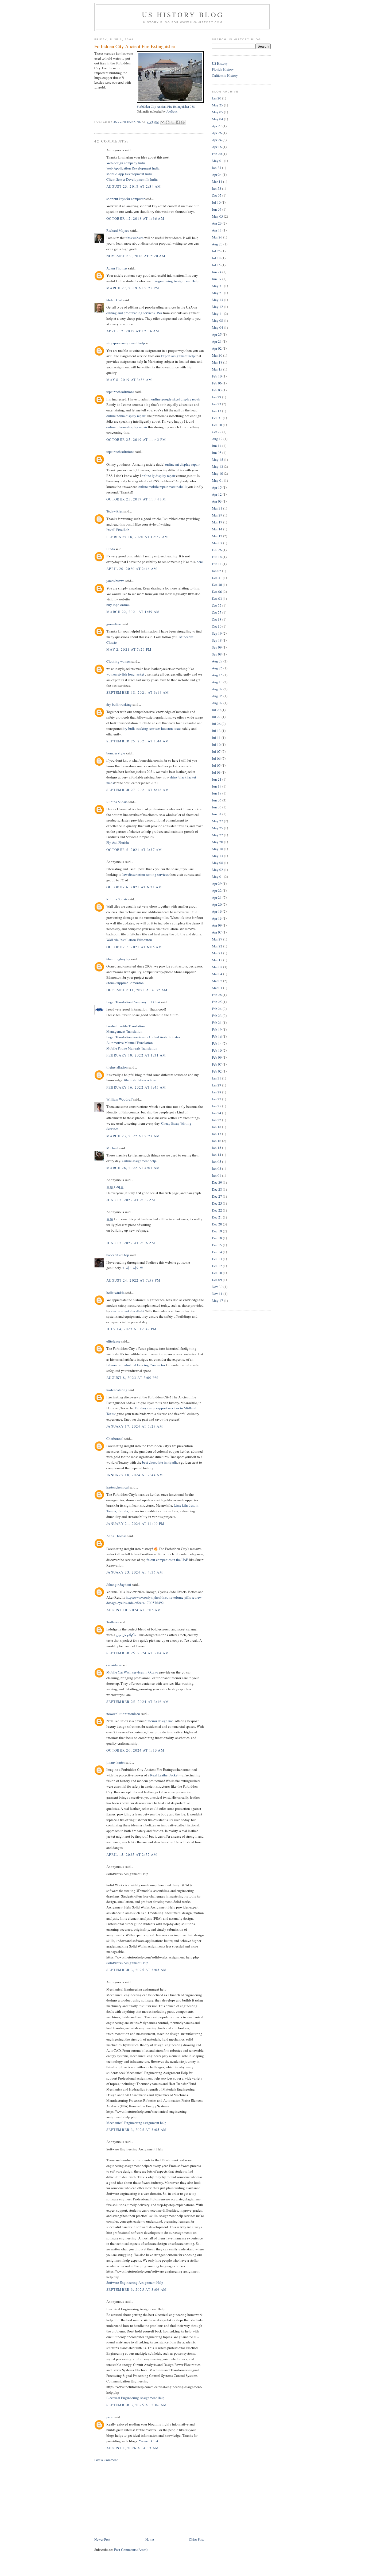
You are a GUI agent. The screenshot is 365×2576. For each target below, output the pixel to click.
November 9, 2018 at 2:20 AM (136, 256)
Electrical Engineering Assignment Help (135, 2398)
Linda (111, 549)
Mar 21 (217, 953)
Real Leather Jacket (164, 1775)
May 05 (218, 112)
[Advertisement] (134, 2499)
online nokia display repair (126, 416)
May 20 (218, 842)
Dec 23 (217, 1203)
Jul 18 (216, 258)
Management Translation (124, 1031)
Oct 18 (217, 619)
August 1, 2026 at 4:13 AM (133, 2448)
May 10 (218, 473)
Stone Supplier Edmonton (125, 983)
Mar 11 (217, 182)
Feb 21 (217, 1023)
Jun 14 (217, 446)
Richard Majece (118, 230)
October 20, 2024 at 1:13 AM (135, 1750)
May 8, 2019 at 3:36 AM (129, 380)
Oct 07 (217, 195)
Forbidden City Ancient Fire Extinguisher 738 (166, 107)
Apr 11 (217, 230)
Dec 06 (217, 592)
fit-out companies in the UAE (167, 1560)
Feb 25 (217, 1002)
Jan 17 (217, 411)
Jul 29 (216, 710)
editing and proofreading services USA (134, 313)
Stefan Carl (114, 300)
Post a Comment (106, 2460)
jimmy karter (116, 1762)
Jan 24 (217, 1113)
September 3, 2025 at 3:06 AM (137, 2289)
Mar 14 (217, 529)
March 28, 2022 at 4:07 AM (133, 1168)
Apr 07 (217, 932)
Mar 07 (217, 543)
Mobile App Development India (129, 174)
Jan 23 (217, 168)
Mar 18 (217, 362)
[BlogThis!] (168, 122)
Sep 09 (217, 647)
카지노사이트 (133, 1268)
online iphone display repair (127, 427)
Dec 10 (217, 425)
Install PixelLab (118, 530)
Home (150, 2539)
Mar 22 (217, 946)
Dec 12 (217, 1266)
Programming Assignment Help (176, 281)
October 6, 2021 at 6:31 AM (134, 887)
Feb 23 (217, 1016)
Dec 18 (217, 1238)
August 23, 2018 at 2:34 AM (134, 186)
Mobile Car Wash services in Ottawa (132, 1672)
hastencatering (117, 1390)
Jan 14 (217, 1155)
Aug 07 (217, 689)
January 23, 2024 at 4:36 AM (135, 1572)
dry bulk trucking (119, 704)
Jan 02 (217, 571)
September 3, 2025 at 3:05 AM (137, 1970)
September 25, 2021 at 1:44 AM (138, 741)
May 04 (218, 119)
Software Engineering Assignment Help (135, 2282)
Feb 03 (217, 390)
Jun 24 (217, 272)
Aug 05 (217, 696)
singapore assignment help (126, 343)
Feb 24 (217, 1009)
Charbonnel (115, 1439)
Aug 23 (217, 244)
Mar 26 (217, 237)
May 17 (218, 1301)
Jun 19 (217, 786)
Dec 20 (217, 1224)
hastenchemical (118, 1487)
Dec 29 (217, 1182)
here (200, 562)
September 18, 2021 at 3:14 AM (138, 692)
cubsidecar (114, 1665)
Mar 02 (217, 981)
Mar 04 (217, 974)
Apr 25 (217, 334)
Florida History (223, 69)
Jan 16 (217, 1141)
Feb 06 (217, 383)
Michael (112, 1148)
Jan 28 (217, 1092)
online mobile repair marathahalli (163, 487)
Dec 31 (217, 418)
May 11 (218, 314)
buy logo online (118, 605)
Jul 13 (216, 731)
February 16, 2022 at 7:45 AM (136, 1087)
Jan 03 (217, 1169)
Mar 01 (217, 988)
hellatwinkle (115, 1293)
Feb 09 (217, 1057)
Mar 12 (217, 536)
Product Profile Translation (126, 1026)
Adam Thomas (117, 268)
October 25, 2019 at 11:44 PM (136, 499)
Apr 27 (217, 126)
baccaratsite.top (118, 1255)
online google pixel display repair (176, 399)
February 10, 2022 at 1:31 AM (136, 1055)
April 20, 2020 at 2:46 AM (132, 569)
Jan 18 (217, 1127)
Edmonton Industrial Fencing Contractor (136, 1365)
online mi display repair (182, 464)
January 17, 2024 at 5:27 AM (135, 1426)
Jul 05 (216, 765)
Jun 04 (217, 814)
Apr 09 (217, 925)
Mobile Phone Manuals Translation (132, 1048)
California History (225, 75)
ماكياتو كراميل (126, 1635)
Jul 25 (216, 251)
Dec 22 (217, 1210)
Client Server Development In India (132, 179)
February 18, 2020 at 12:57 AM (137, 537)
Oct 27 (217, 606)
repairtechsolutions (120, 392)
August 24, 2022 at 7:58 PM (133, 1280)
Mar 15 (217, 369)
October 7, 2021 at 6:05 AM (134, 947)
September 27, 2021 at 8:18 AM (138, 790)
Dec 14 (217, 1252)
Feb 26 (217, 550)
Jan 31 (217, 1078)
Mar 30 (217, 355)
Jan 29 (217, 397)
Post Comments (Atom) (131, 2550)
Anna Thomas (116, 1536)
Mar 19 (217, 522)
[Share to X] (173, 122)
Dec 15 (217, 1245)
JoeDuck (172, 111)
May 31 (218, 286)
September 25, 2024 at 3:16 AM (138, 1702)
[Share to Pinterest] (183, 122)
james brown (115, 581)
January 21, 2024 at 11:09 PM (135, 1524)
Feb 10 (217, 376)
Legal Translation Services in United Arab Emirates (143, 1037)
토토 (110, 1219)
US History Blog (183, 14)
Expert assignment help (178, 356)
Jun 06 (217, 800)
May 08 (218, 321)
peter (110, 2417)
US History (220, 63)
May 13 (218, 300)
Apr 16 (217, 147)
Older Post (196, 2539)
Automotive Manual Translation (130, 1043)
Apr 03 (217, 501)
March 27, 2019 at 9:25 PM (133, 288)
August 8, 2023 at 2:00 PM (132, 1378)
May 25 (218, 105)
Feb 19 (217, 1029)
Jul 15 (216, 265)
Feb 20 (217, 154)
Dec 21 (217, 1217)
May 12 (218, 307)
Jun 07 (217, 209)
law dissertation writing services (145, 874)
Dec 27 (217, 1196)
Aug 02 (217, 703)
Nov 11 (217, 1294)
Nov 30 (217, 1287)
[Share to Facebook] (178, 122)
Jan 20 (217, 98)
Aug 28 (217, 661)
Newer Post (102, 2539)
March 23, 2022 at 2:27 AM (133, 1136)
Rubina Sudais (117, 802)
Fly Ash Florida (118, 842)
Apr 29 (217, 884)
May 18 (218, 849)
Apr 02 (217, 348)
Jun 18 (217, 793)
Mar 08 (217, 967)
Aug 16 (217, 675)
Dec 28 (217, 1189)
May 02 (218, 870)
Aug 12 (217, 439)
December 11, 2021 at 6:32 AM (137, 990)
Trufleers (112, 1622)
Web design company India (126, 163)
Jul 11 (216, 738)
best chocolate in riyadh (160, 1462)
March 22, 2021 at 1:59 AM (133, 612)
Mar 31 (217, 508)
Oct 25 (217, 612)
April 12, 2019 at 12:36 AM (133, 331)
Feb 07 (217, 1064)
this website (135, 238)
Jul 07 (216, 751)
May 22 (218, 835)
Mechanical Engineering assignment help (136, 2123)
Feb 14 (217, 1043)
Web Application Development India (133, 168)
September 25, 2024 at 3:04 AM (138, 1653)
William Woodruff (119, 1099)
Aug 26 (217, 668)
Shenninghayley (118, 959)
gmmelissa (114, 624)
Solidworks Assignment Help (127, 1963)
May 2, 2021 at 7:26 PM (129, 649)
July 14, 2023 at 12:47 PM (132, 1329)
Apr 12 (217, 494)
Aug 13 (217, 682)
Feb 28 (217, 995)
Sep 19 (217, 633)
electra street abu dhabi (128, 1311)
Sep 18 (217, 640)
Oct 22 (217, 432)
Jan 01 (217, 1175)
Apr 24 (217, 140)
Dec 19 (217, 1231)
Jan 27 (217, 1099)
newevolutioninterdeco (123, 1714)
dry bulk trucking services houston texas (152, 728)
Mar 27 (217, 939)
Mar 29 (217, 515)
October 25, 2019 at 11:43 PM (136, 439)
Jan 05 (217, 1162)
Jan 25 (217, 1106)
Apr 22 (217, 890)
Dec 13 (217, 1259)
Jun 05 (217, 453)
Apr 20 (217, 904)
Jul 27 (216, 717)
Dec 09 (217, 1280)
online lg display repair (159, 476)
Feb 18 (217, 557)
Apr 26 (217, 133)
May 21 (218, 293)
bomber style (116, 753)
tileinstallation (117, 1067)
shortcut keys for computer (125, 199)
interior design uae (160, 1721)
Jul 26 (216, 724)
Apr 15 (217, 487)
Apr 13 (217, 918)
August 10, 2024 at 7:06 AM (134, 1610)
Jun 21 (217, 779)
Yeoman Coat (148, 2441)
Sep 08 (217, 654)
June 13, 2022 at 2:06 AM (131, 1243)
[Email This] (162, 122)
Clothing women (119, 661)
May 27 (218, 821)
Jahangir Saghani (119, 1584)
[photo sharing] (170, 102)
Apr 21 (217, 341)
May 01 (218, 161)
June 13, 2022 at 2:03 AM (131, 1200)
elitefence (113, 1341)
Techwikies (114, 511)
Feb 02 (217, 1071)
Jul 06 (216, 758)
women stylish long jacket (126, 674)
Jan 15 (217, 1148)
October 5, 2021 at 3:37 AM (134, 850)
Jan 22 (217, 1120)
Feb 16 (217, 1036)
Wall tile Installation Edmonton (129, 940)
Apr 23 (217, 223)
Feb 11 (217, 564)
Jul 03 (216, 772)
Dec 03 (217, 599)
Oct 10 (217, 626)
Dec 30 (217, 585)
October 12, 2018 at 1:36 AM (135, 218)
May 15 (218, 460)
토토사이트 (115, 1187)
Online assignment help (139, 1161)
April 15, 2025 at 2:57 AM (132, 1854)
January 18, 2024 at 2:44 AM (135, 1475)
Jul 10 (216, 202)
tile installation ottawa (140, 1080)
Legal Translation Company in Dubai (133, 1002)
